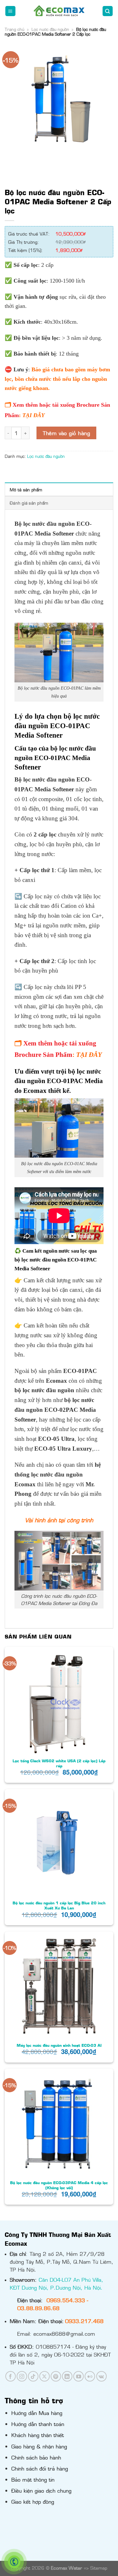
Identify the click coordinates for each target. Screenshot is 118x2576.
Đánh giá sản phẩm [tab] (29, 503)
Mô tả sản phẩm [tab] (26, 489)
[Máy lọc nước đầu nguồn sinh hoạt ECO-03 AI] (59, 1986)
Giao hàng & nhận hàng (39, 2446)
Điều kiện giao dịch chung (41, 2490)
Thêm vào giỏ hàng (66, 433)
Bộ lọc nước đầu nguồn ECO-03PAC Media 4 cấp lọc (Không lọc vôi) (59, 2185)
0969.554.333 (66, 2300)
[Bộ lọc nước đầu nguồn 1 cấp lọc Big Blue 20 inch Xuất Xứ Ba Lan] (59, 1844)
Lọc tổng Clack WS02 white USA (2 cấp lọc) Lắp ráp (59, 1763)
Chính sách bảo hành (36, 2457)
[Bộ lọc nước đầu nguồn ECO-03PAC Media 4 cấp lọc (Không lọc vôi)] (59, 2123)
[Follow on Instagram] (22, 2376)
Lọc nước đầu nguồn (50, 29)
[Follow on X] (45, 2376)
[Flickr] (90, 2376)
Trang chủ (14, 29)
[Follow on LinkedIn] (67, 2376)
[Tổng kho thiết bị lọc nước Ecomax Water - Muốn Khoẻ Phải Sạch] (59, 11)
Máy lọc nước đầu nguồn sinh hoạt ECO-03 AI (59, 2045)
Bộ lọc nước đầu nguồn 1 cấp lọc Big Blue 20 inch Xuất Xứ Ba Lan (59, 1905)
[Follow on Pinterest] (56, 2376)
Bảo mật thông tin (33, 2479)
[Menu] (11, 11)
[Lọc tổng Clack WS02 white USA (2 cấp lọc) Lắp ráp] (59, 1701)
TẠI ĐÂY (34, 415)
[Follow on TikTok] (33, 2376)
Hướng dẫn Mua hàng (37, 2413)
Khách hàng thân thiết (38, 2435)
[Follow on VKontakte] (101, 2376)
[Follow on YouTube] (79, 2376)
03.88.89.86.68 (38, 2308)
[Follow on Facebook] (11, 2376)
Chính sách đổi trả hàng (40, 2468)
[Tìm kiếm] (108, 11)
